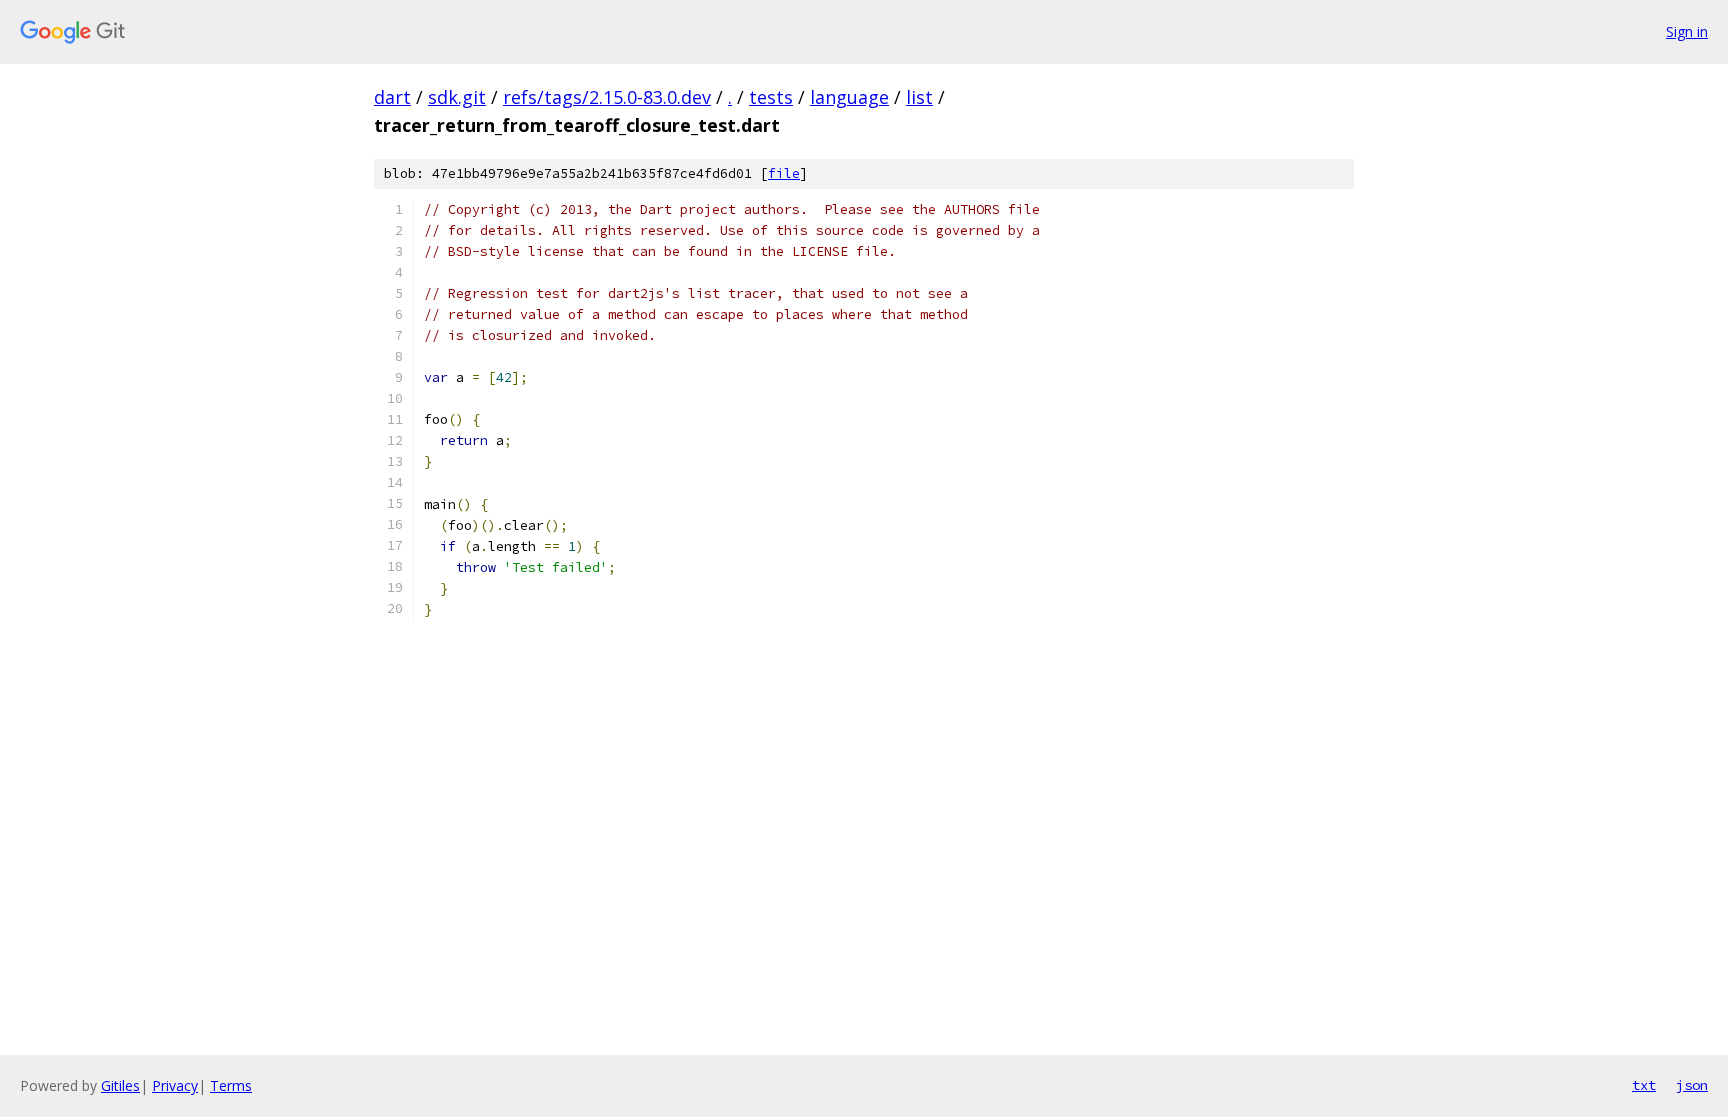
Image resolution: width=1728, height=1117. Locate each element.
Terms (231, 1085)
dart (392, 97)
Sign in (1687, 31)
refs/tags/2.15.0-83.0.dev (607, 97)
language (849, 97)
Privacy (175, 1085)
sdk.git (457, 97)
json (1692, 1085)
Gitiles (120, 1085)
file (784, 173)
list (919, 97)
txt (1644, 1085)
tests (771, 97)
